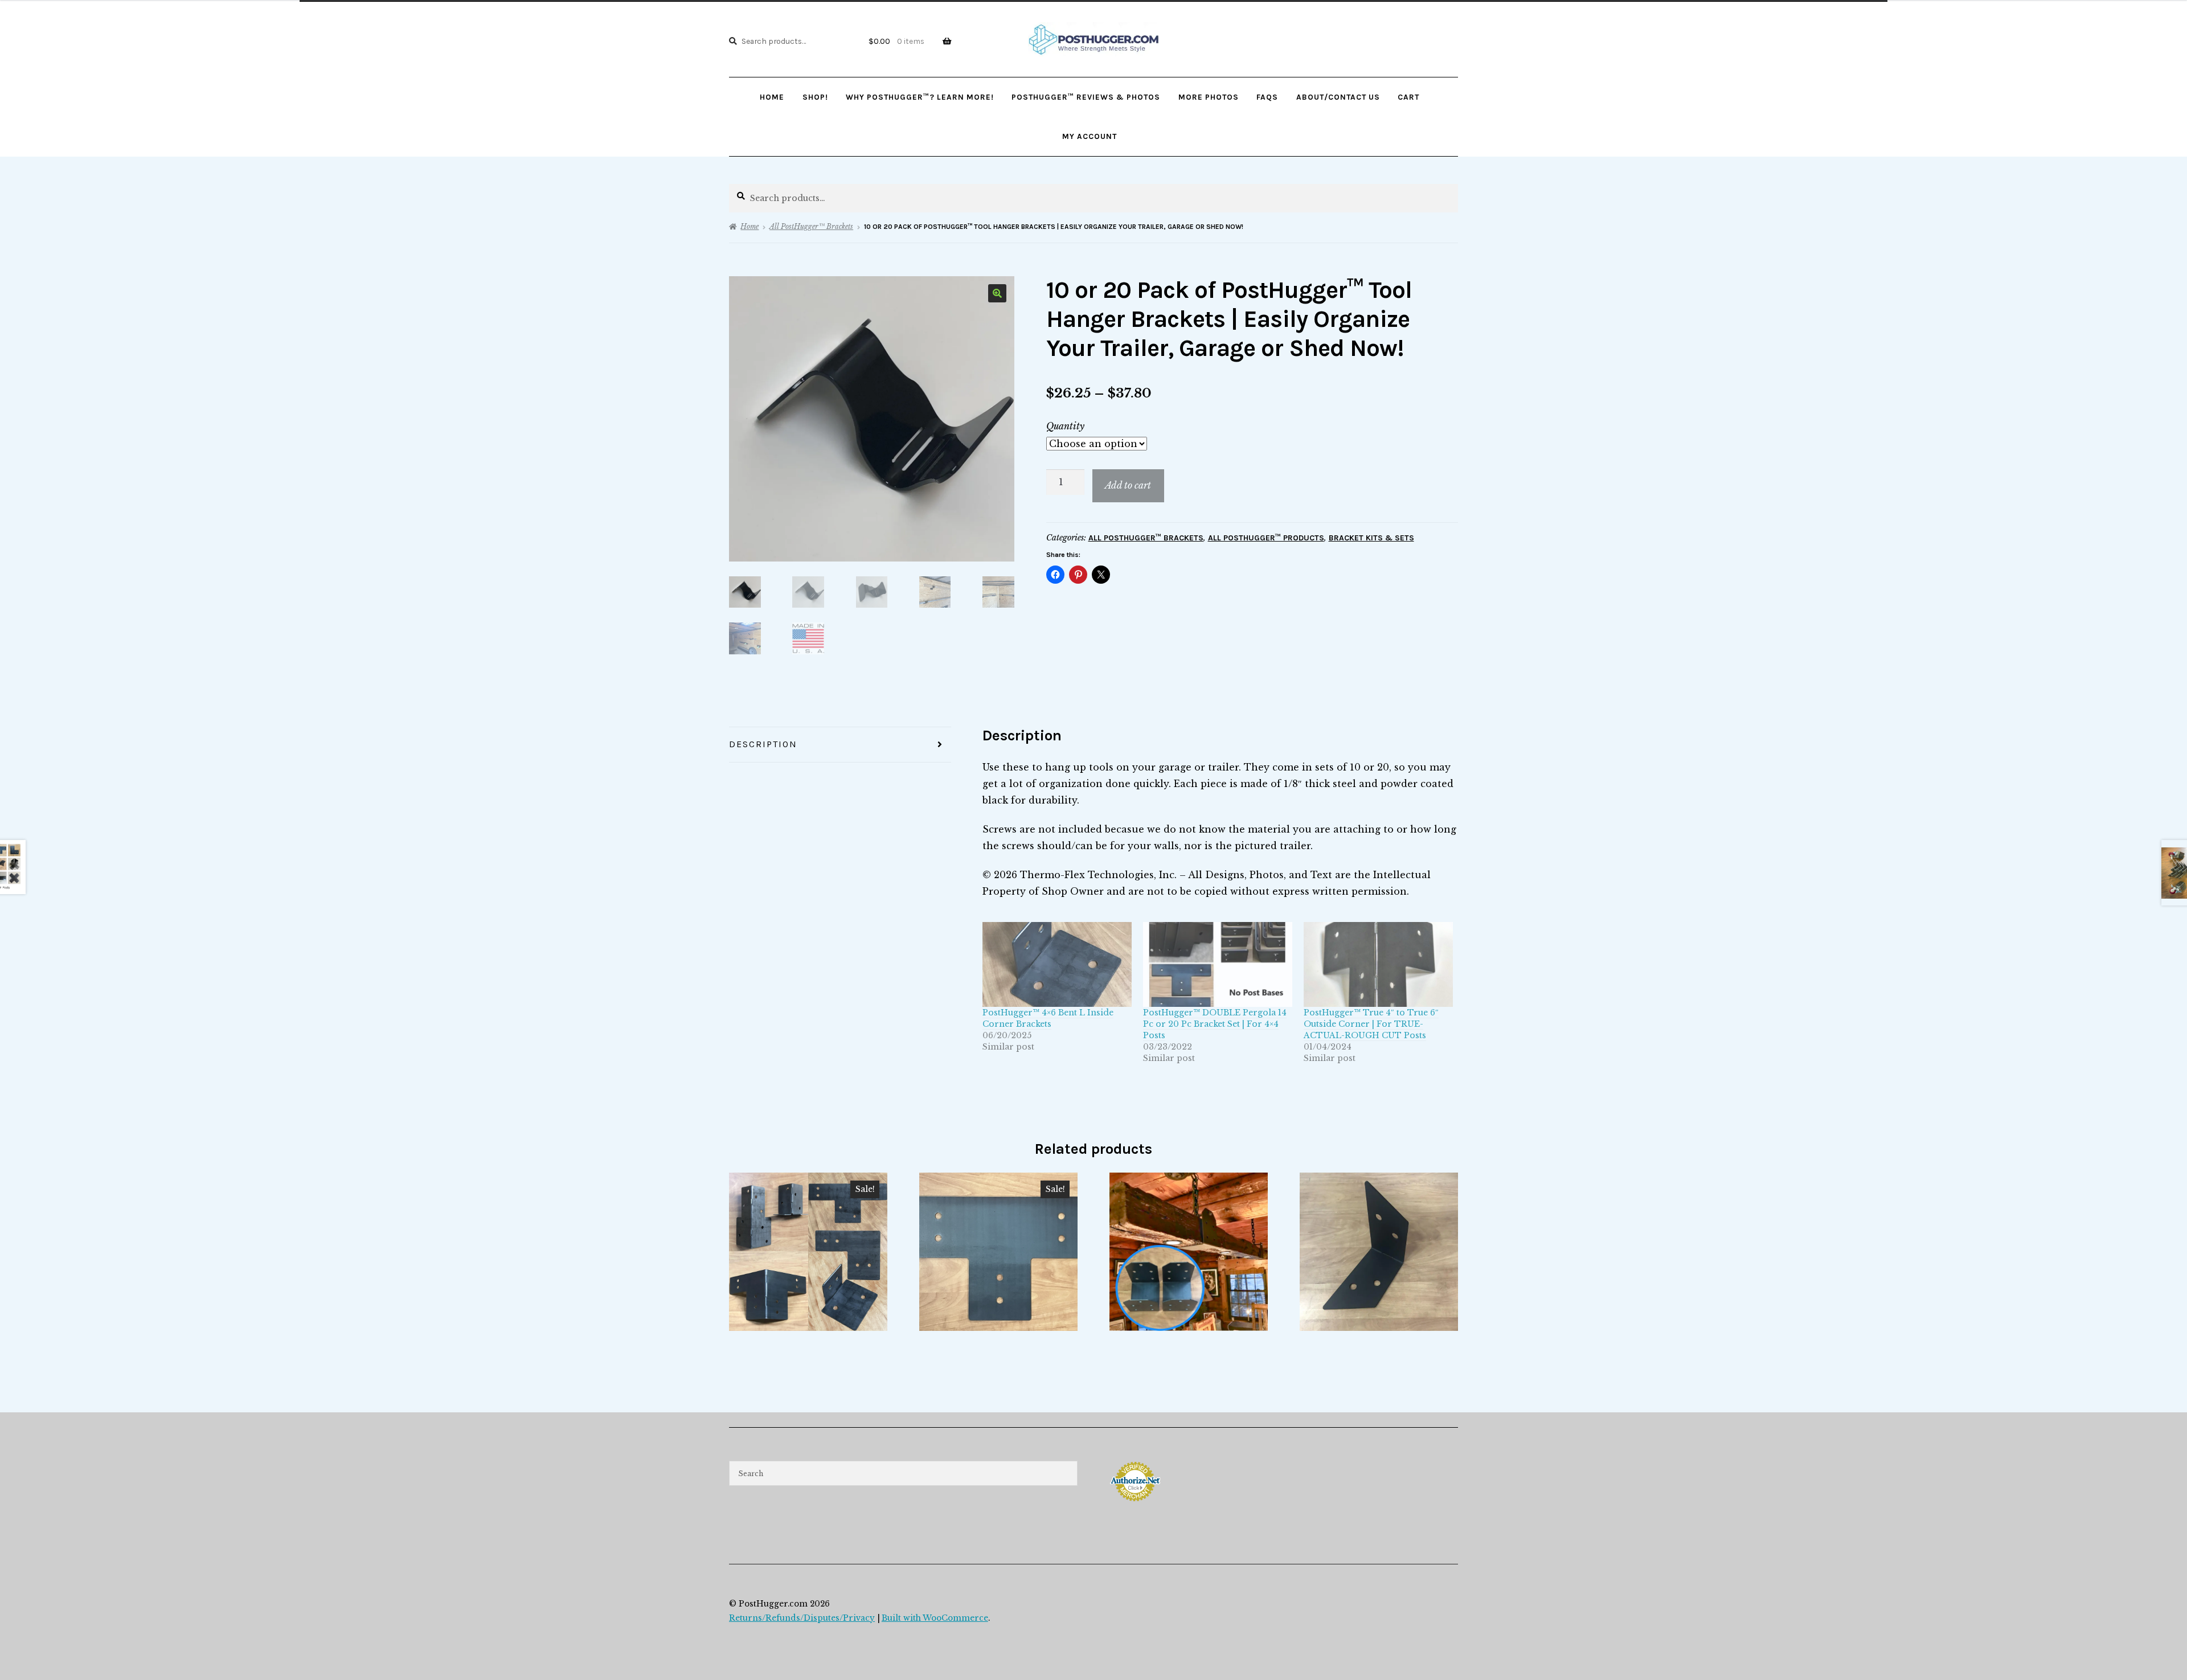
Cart (1408, 97)
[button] (997, 293)
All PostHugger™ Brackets (811, 226)
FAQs (1267, 97)
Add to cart (1128, 485)
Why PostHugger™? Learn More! (920, 97)
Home (772, 97)
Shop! (815, 97)
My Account (1090, 136)
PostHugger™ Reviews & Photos (1086, 97)
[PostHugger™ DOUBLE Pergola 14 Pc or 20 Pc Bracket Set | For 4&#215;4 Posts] (1218, 965)
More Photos (1209, 97)
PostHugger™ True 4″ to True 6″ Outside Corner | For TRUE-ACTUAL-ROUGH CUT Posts (1371, 1024)
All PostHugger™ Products (1266, 538)
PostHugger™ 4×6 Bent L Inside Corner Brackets (1048, 1018)
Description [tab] (763, 744)
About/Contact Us (1338, 97)
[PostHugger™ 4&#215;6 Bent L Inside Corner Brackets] (1057, 965)
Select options (808, 1251)
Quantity (1065, 426)
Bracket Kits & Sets (1371, 538)
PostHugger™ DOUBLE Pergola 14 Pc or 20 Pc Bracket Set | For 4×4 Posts (1215, 1024)
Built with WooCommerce (935, 1618)
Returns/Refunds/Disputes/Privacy (802, 1618)
